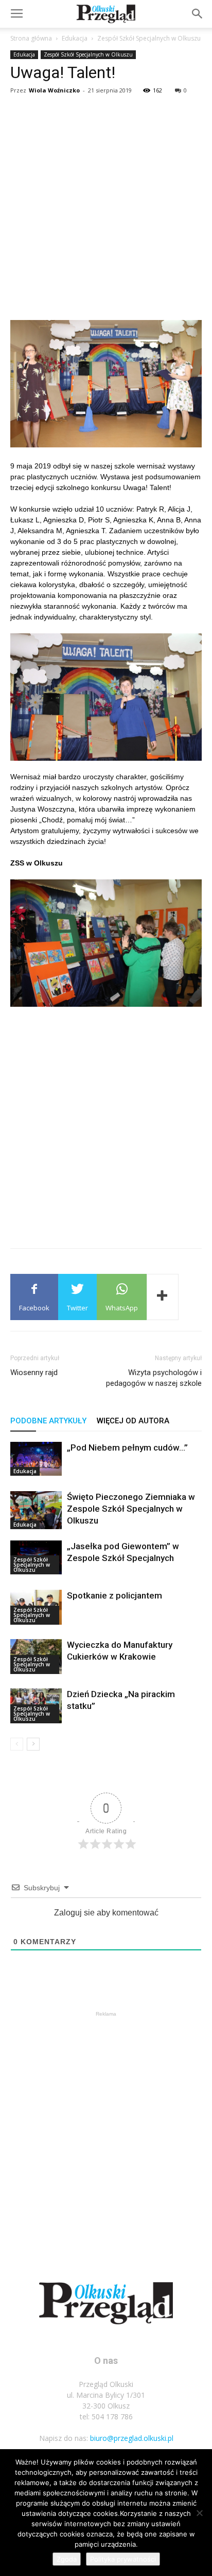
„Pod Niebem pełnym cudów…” (127, 1447)
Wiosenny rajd (34, 1372)
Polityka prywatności (123, 2559)
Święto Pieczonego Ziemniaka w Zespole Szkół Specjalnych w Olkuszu (131, 1509)
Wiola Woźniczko (54, 90)
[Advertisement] (106, 209)
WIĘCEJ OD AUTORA (133, 1421)
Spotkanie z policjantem (114, 1595)
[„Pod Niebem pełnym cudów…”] (36, 1459)
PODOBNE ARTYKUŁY (48, 1421)
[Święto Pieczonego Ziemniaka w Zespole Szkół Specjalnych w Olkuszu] (36, 1510)
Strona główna (31, 38)
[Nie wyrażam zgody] (199, 2513)
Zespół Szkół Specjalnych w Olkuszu (149, 38)
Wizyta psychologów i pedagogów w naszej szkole (154, 1378)
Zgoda (67, 2559)
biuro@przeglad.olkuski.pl (132, 2438)
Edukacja (75, 38)
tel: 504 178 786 (106, 2417)
